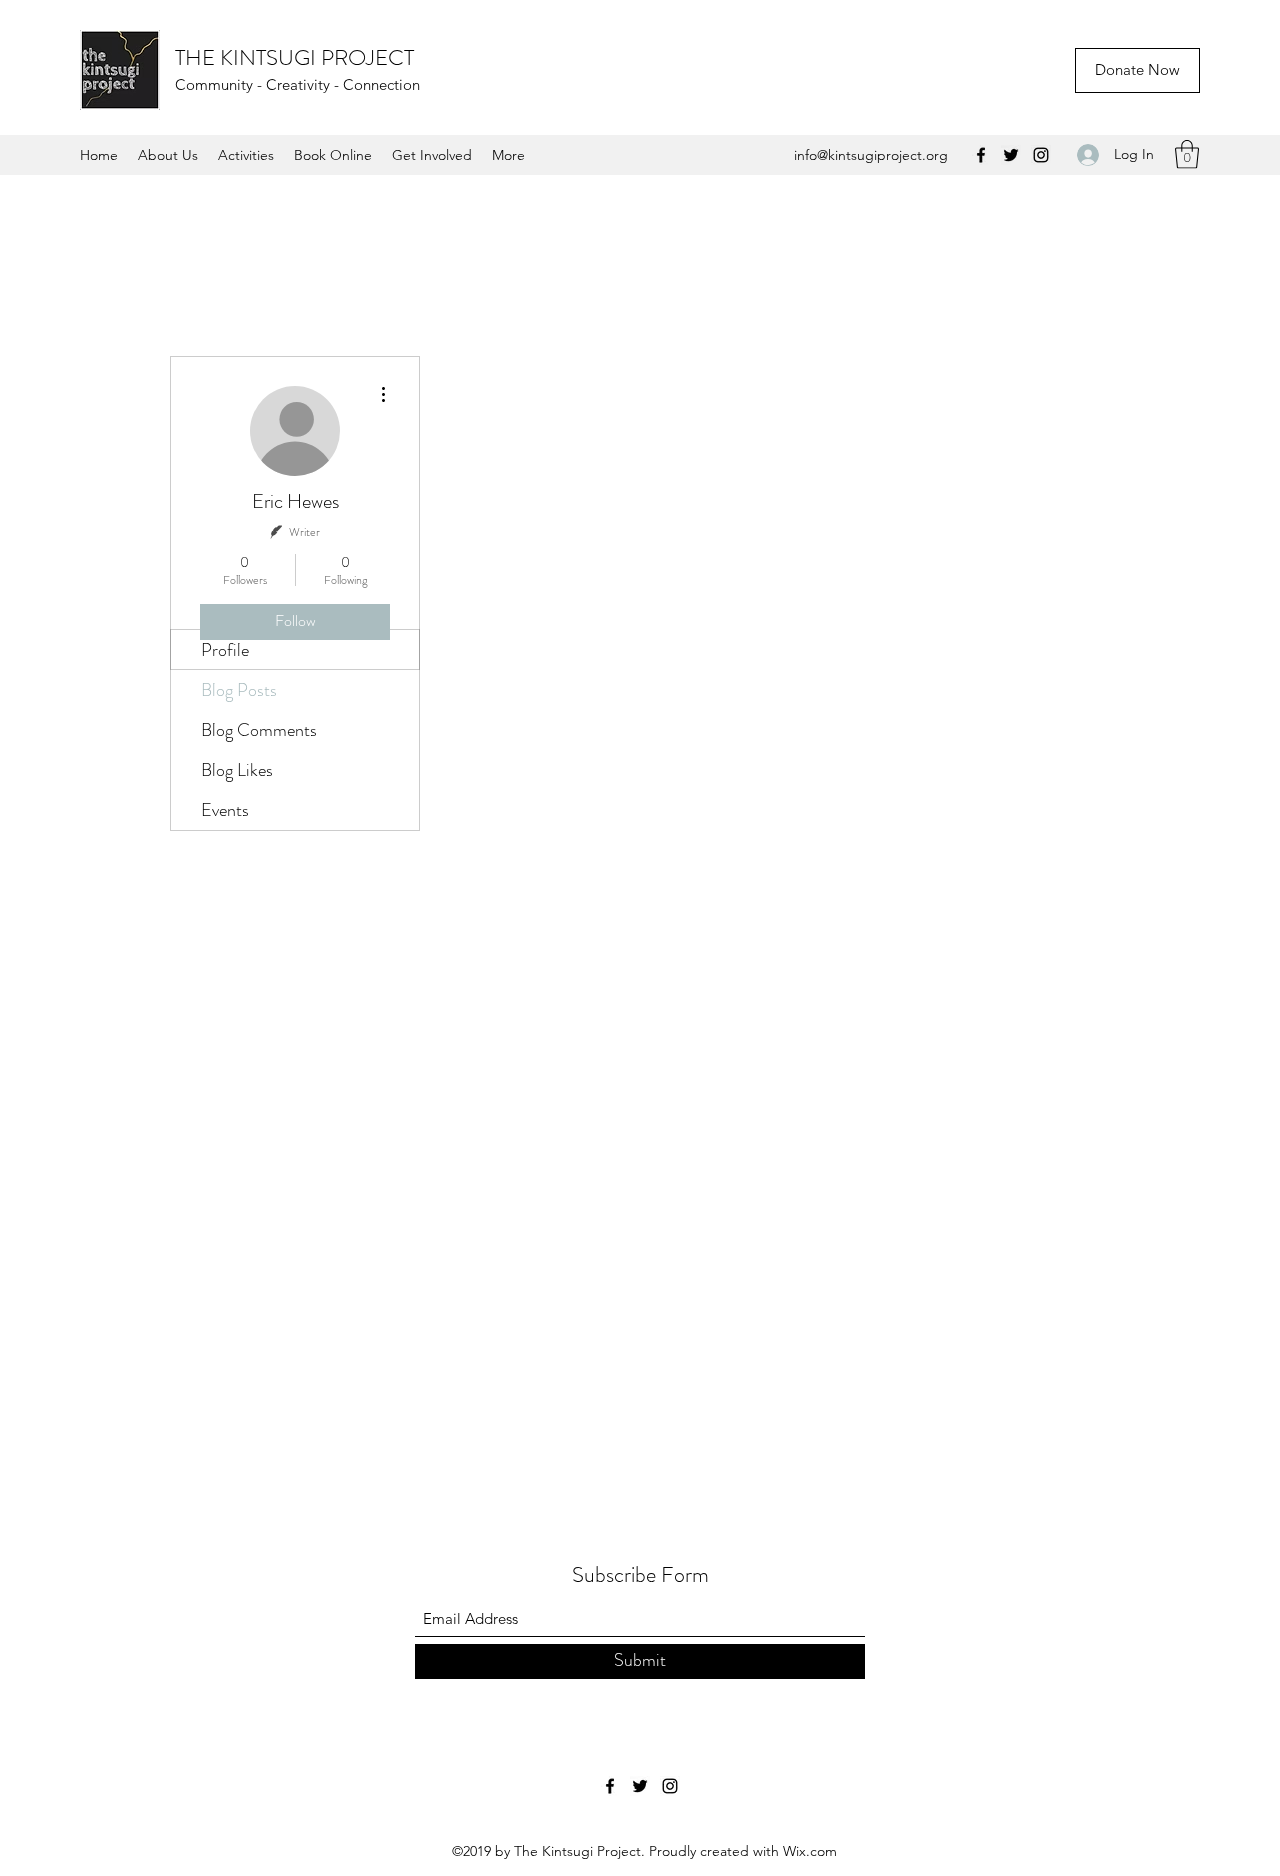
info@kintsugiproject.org (871, 155)
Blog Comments (259, 730)
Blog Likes (237, 770)
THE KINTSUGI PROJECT (294, 57)
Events (225, 810)
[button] (1187, 154)
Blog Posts (239, 690)
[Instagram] (1041, 155)
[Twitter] (1011, 155)
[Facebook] (981, 155)
